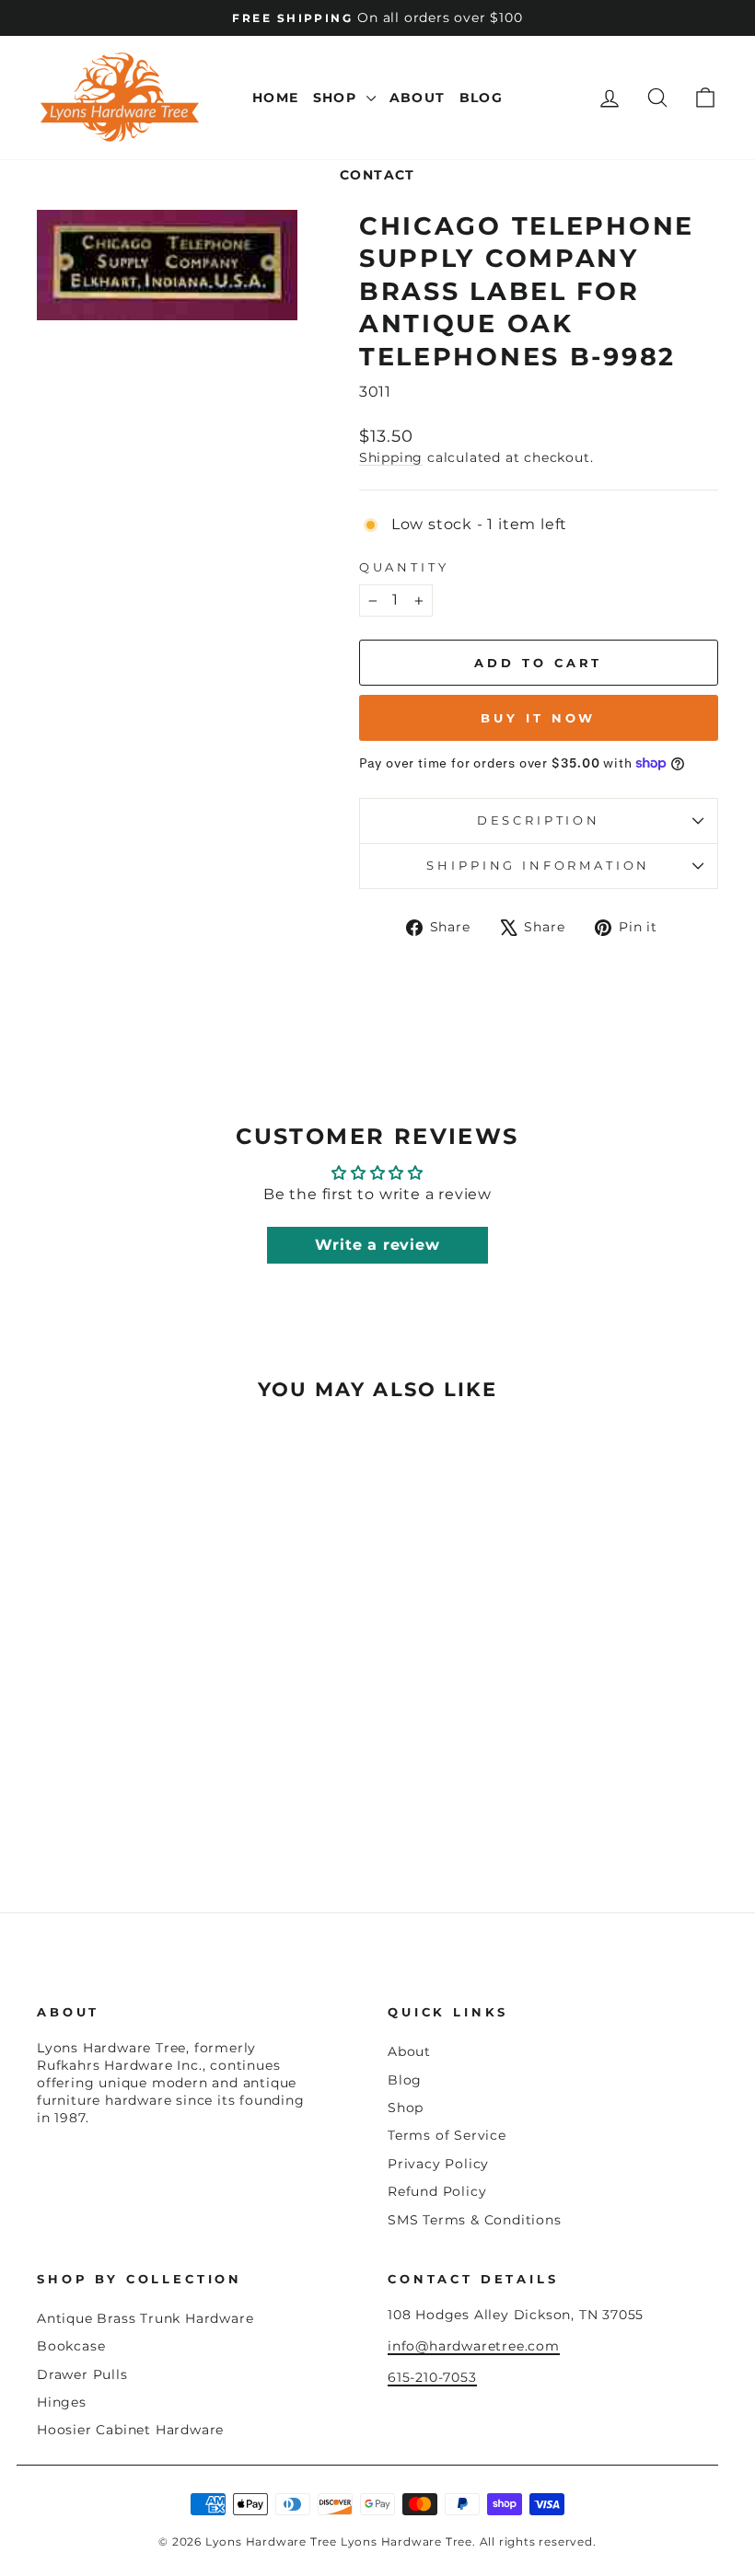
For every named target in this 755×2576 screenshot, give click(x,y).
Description (539, 820)
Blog (482, 98)
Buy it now (538, 718)
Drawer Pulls (82, 2374)
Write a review (377, 1245)
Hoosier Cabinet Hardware (130, 2430)
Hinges (62, 2402)
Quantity (404, 567)
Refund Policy (437, 2191)
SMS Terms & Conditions (475, 2220)
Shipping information (538, 866)
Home (276, 98)
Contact (377, 175)
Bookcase (71, 2346)
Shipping (391, 457)
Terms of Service (447, 2135)
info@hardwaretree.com (474, 2346)
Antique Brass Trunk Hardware (145, 2318)
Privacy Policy (438, 2164)
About (418, 98)
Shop (337, 98)
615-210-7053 (432, 2377)
